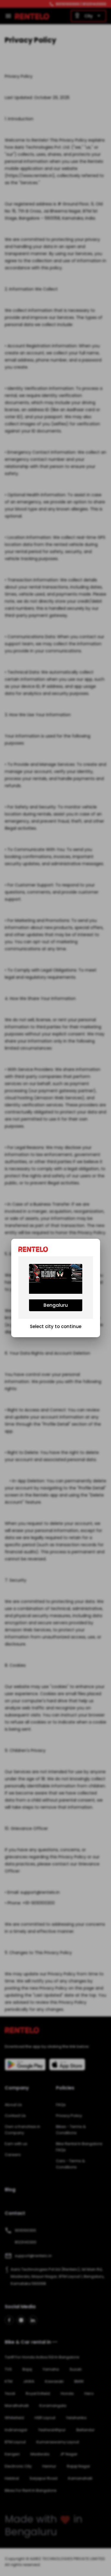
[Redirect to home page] (35, 1249)
